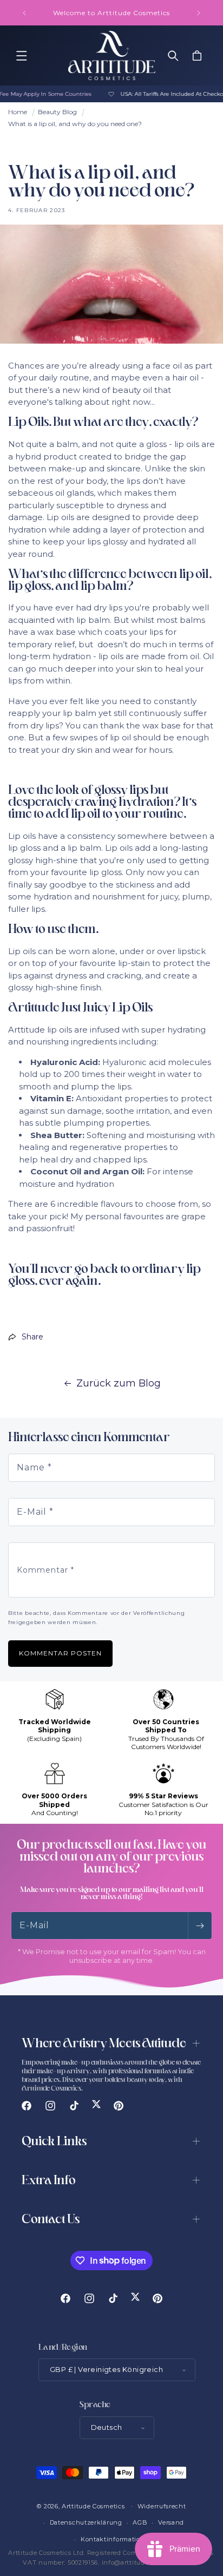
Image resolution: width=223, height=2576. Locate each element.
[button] (22, 56)
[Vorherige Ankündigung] (24, 13)
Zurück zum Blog (119, 1383)
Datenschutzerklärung (86, 2522)
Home (18, 112)
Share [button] (32, 1337)
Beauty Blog (57, 112)
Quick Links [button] (54, 2142)
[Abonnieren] (200, 1926)
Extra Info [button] (49, 2181)
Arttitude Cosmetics (93, 2506)
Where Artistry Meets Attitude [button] (104, 2044)
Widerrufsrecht (162, 2506)
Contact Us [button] (51, 2220)
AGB (140, 2522)
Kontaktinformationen (117, 2539)
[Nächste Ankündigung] (199, 13)
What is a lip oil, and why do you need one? (75, 124)
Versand (171, 2522)
